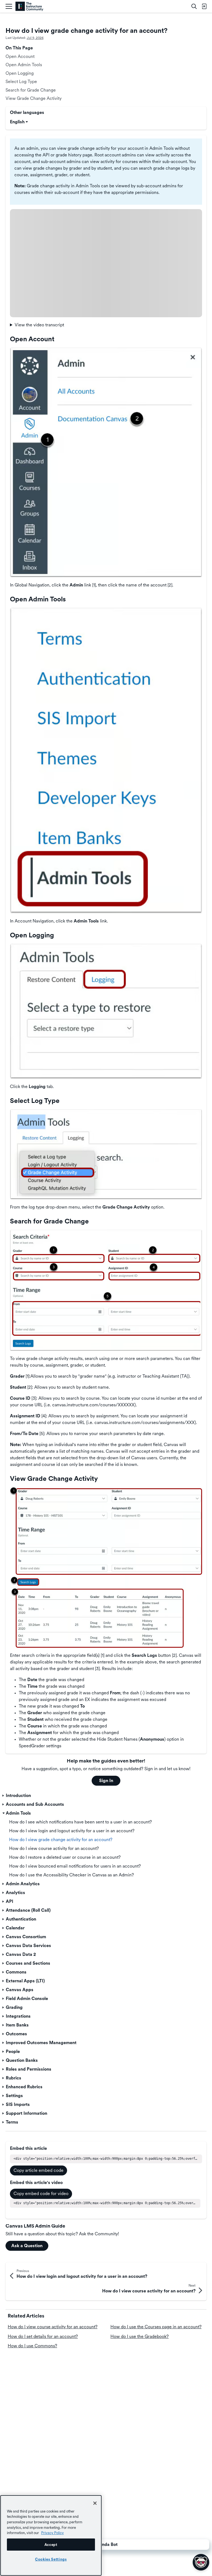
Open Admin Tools (24, 65)
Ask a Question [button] (27, 2246)
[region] (51, 2535)
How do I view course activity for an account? (53, 2327)
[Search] (194, 6)
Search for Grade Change (31, 90)
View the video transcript (39, 325)
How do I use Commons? (32, 2346)
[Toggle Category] (4, 1796)
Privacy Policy (52, 2533)
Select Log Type (21, 82)
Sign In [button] (106, 1781)
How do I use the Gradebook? (140, 2336)
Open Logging (20, 73)
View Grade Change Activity (34, 98)
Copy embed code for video (41, 2194)
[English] (29, 6)
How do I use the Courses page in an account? (156, 2327)
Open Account (20, 56)
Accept (51, 2545)
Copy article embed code (39, 2170)
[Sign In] (204, 6)
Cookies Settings (51, 2559)
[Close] (95, 2503)
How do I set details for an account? (43, 2336)
